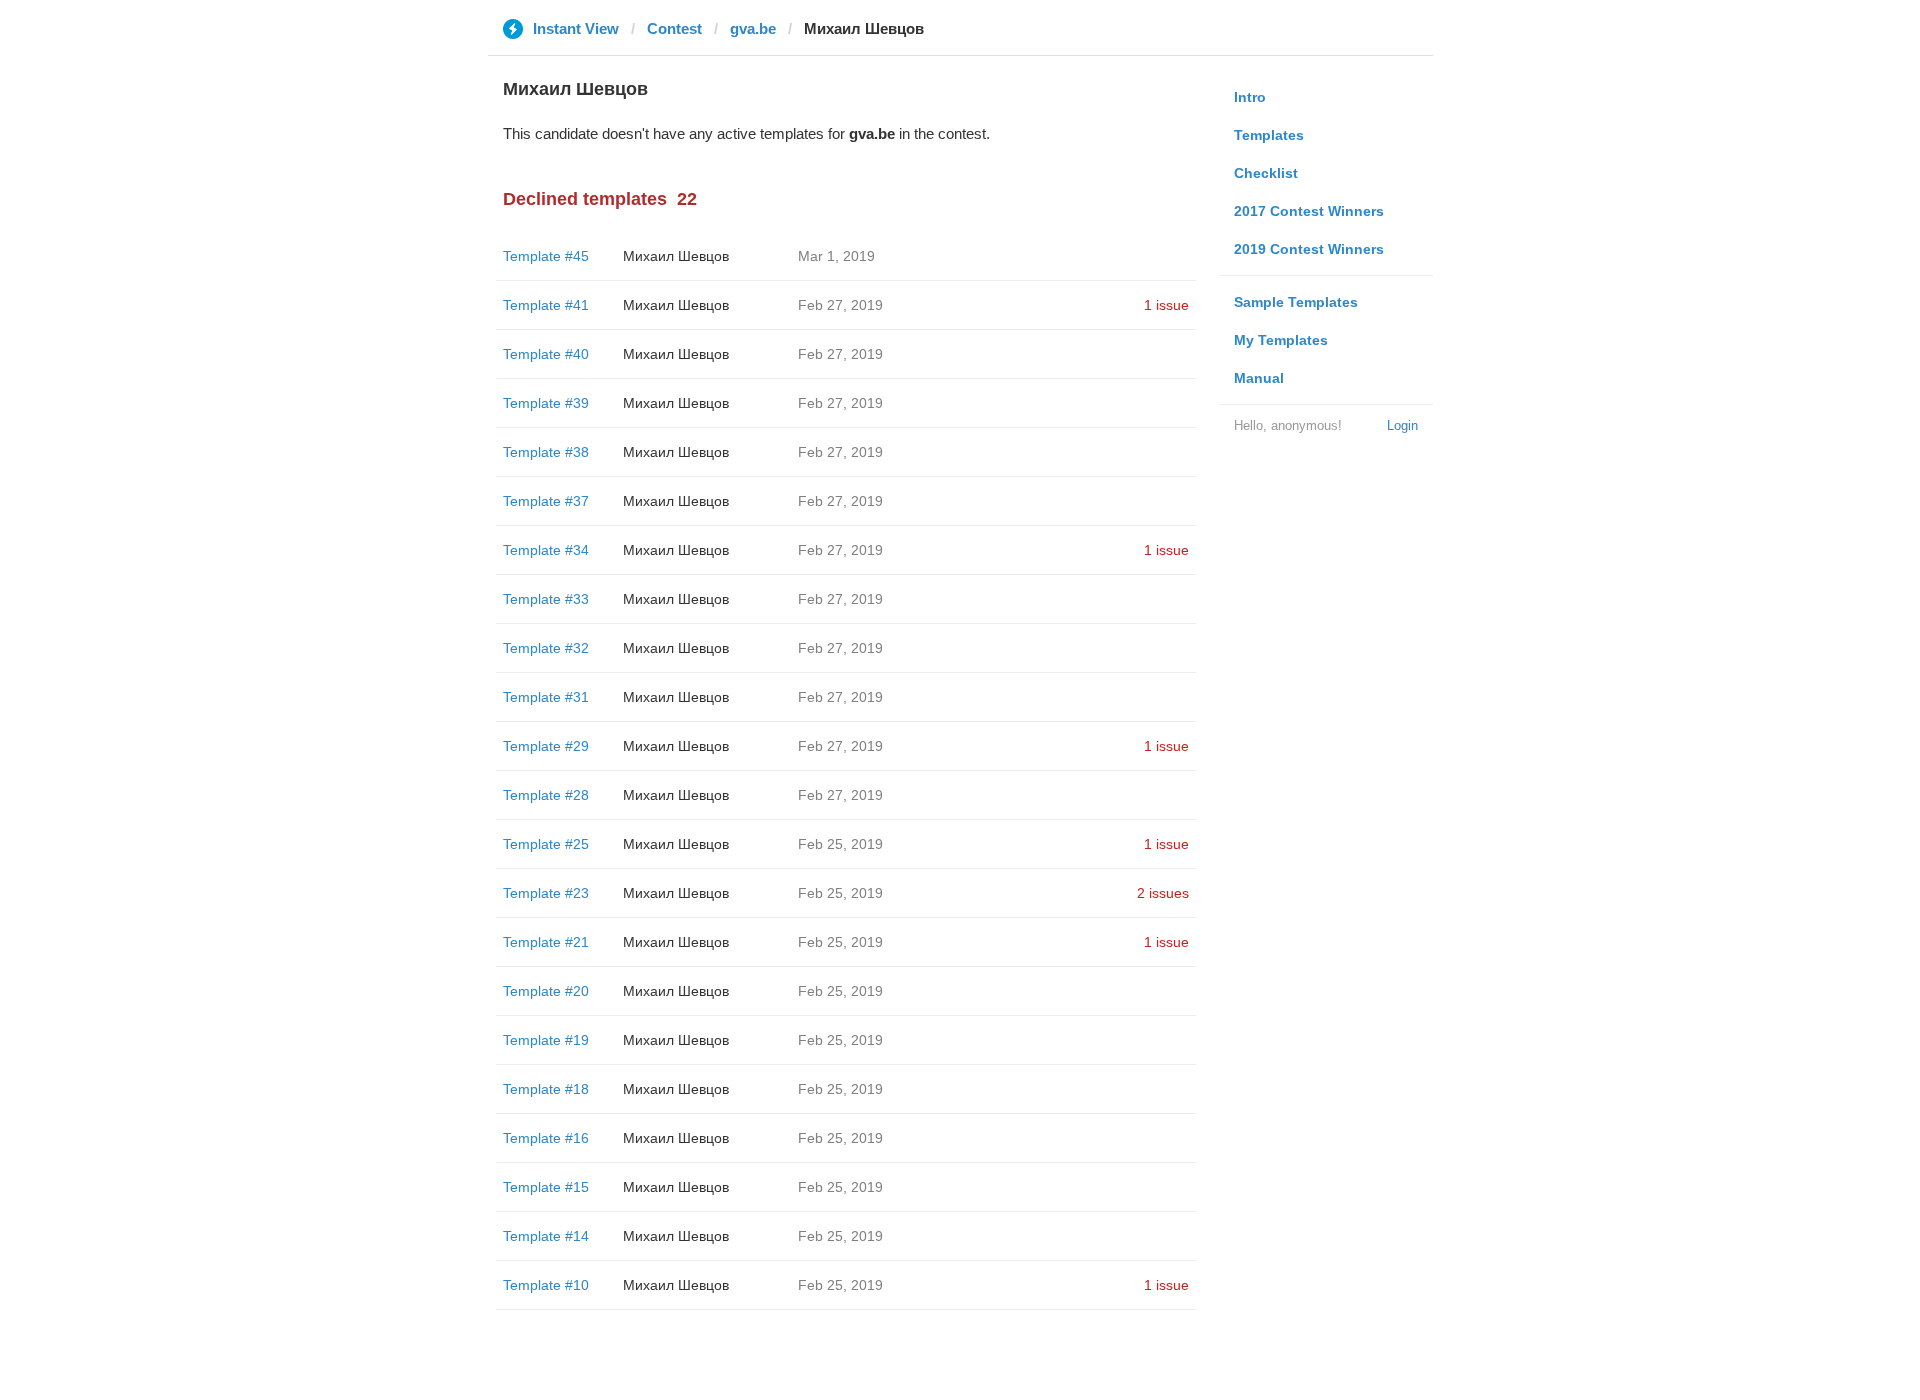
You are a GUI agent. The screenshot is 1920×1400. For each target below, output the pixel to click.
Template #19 (546, 1040)
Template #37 (546, 501)
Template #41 (546, 305)
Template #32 (546, 648)
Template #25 (546, 844)
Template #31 (546, 697)
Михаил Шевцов (676, 256)
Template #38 (546, 452)
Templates (1269, 135)
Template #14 (546, 1236)
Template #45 (546, 256)
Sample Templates (1296, 302)
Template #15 (546, 1187)
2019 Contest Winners (1309, 249)
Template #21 (546, 942)
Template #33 (546, 599)
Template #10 (546, 1285)
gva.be (753, 28)
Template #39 (546, 403)
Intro (1250, 97)
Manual (1259, 378)
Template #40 (546, 354)
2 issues (1163, 893)
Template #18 (546, 1089)
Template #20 (546, 991)
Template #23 (546, 893)
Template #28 (546, 795)
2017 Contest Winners (1309, 211)
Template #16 (546, 1138)
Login (1402, 425)
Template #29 (546, 746)
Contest (674, 28)
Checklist (1266, 173)
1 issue (1166, 305)
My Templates (1281, 340)
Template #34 (546, 550)
